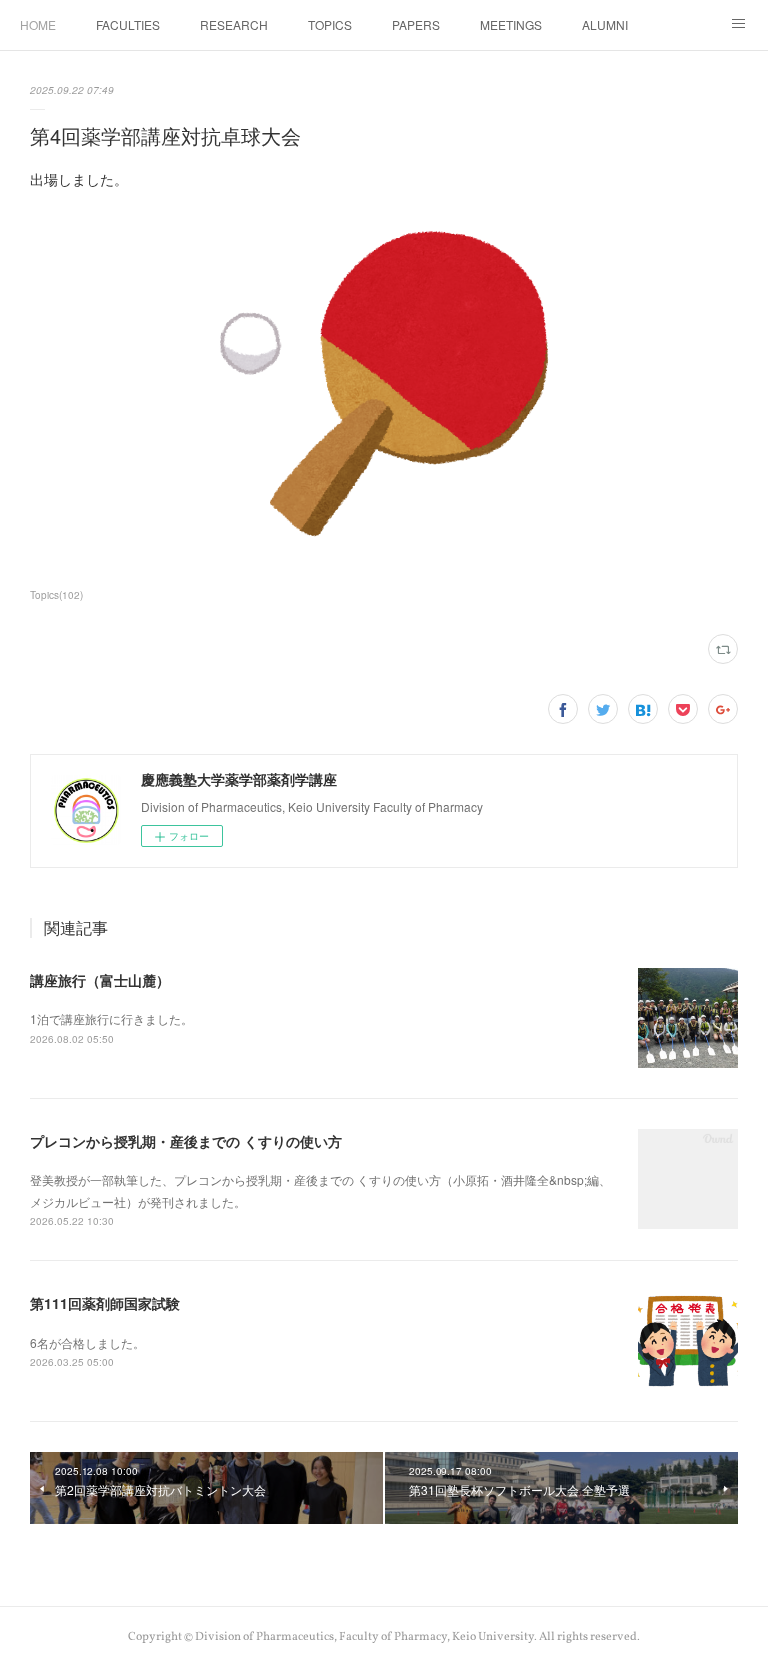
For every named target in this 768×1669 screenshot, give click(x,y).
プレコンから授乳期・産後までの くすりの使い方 (186, 1141)
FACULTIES (128, 24)
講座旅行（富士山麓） (100, 980)
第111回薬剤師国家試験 (105, 1303)
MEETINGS (511, 24)
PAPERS (416, 24)
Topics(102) (56, 595)
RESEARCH (234, 24)
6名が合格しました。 (87, 1342)
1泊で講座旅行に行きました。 (111, 1018)
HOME (38, 24)
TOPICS (330, 24)
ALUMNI (605, 24)
